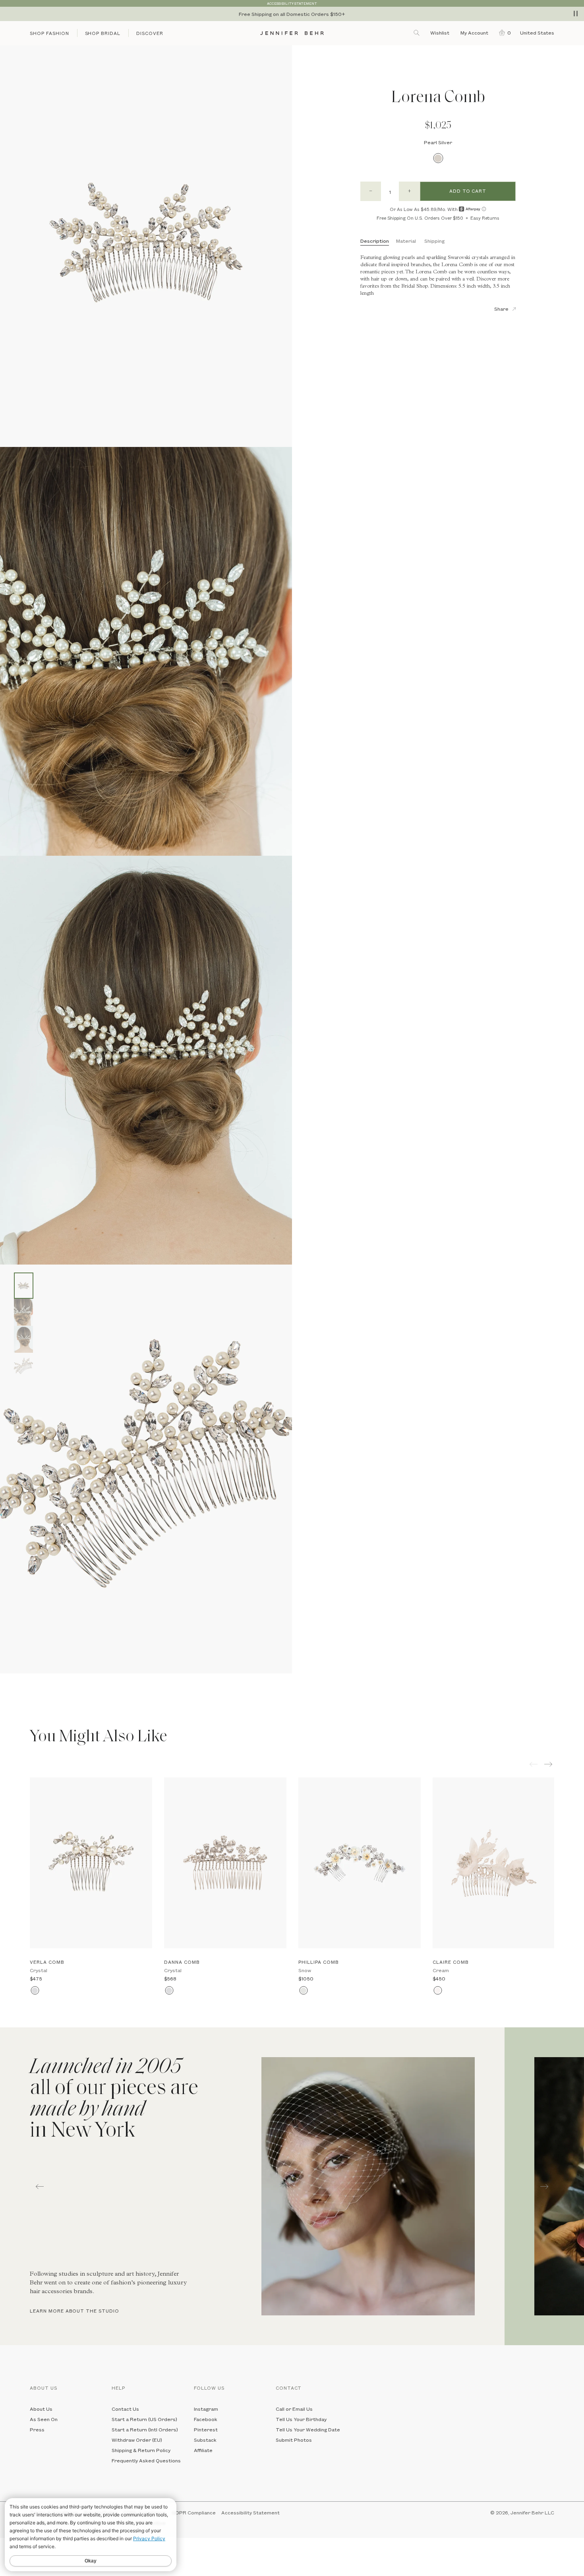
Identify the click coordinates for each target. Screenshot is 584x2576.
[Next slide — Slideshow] (544, 2186)
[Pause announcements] (576, 14)
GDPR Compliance (194, 2512)
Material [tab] (406, 241)
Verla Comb (47, 1962)
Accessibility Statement (250, 2512)
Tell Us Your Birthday (301, 2419)
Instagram (206, 2409)
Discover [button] (150, 33)
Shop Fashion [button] (49, 33)
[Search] (417, 33)
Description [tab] (375, 241)
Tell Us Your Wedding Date (308, 2429)
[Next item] (549, 1764)
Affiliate (203, 2450)
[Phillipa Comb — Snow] (360, 1863)
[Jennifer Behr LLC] (292, 33)
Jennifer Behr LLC (532, 2512)
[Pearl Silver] (438, 158)
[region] (292, 14)
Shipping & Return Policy (141, 2450)
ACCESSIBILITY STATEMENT (292, 3)
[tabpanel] (252, 2186)
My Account (475, 33)
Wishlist (440, 33)
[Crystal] (35, 1991)
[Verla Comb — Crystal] (91, 1863)
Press (37, 2429)
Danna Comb (182, 1962)
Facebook (206, 2419)
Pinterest (206, 2429)
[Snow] (303, 1991)
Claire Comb (451, 1962)
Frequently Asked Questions (146, 2460)
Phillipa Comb (318, 1962)
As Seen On (44, 2419)
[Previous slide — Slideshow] (40, 2186)
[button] (503, 33)
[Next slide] (6, 1691)
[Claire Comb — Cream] (494, 1863)
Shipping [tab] (434, 241)
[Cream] (438, 1991)
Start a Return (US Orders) (144, 2419)
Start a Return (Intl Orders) (145, 2429)
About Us (41, 2409)
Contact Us (125, 2409)
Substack (205, 2440)
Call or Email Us (294, 2409)
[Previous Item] (534, 1764)
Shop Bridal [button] (103, 33)
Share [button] (501, 309)
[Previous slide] (6, 1679)
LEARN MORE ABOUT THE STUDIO (74, 2311)
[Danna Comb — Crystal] (225, 1863)
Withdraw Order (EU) (137, 2440)
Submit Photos (294, 2440)
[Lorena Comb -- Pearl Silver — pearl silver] (24, 1286)
